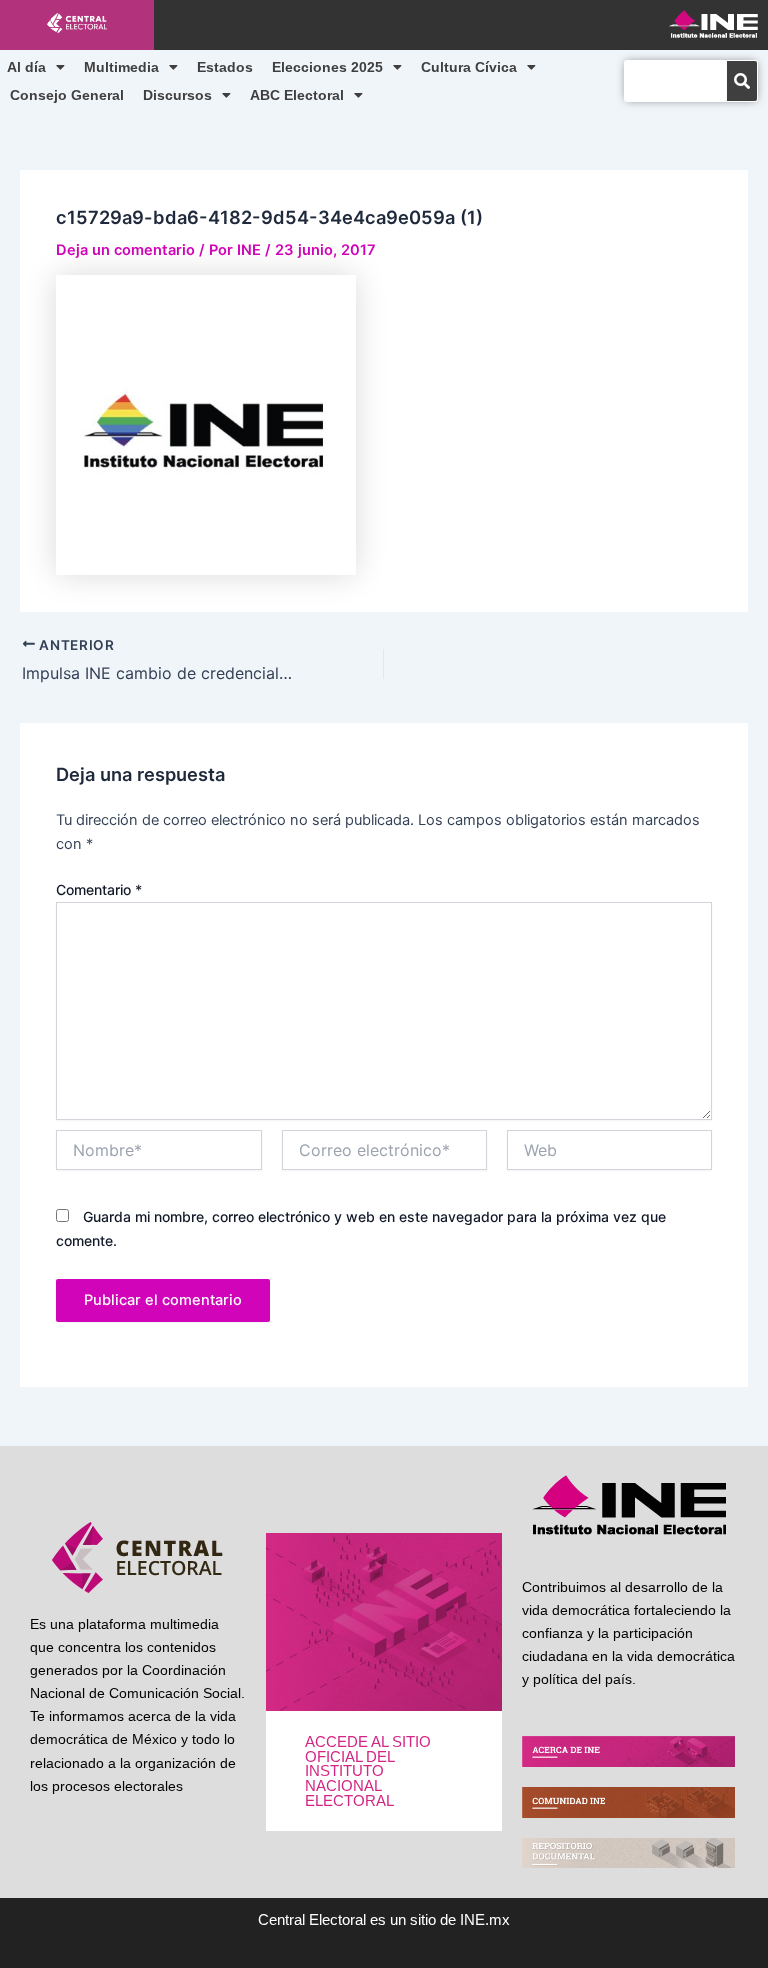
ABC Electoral (297, 95)
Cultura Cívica (469, 67)
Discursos (177, 95)
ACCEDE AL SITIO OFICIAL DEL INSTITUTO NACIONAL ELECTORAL (368, 1771)
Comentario (99, 889)
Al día (26, 67)
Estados (225, 67)
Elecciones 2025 (327, 67)
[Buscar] (742, 81)
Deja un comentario (125, 250)
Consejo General (67, 95)
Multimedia (121, 67)
